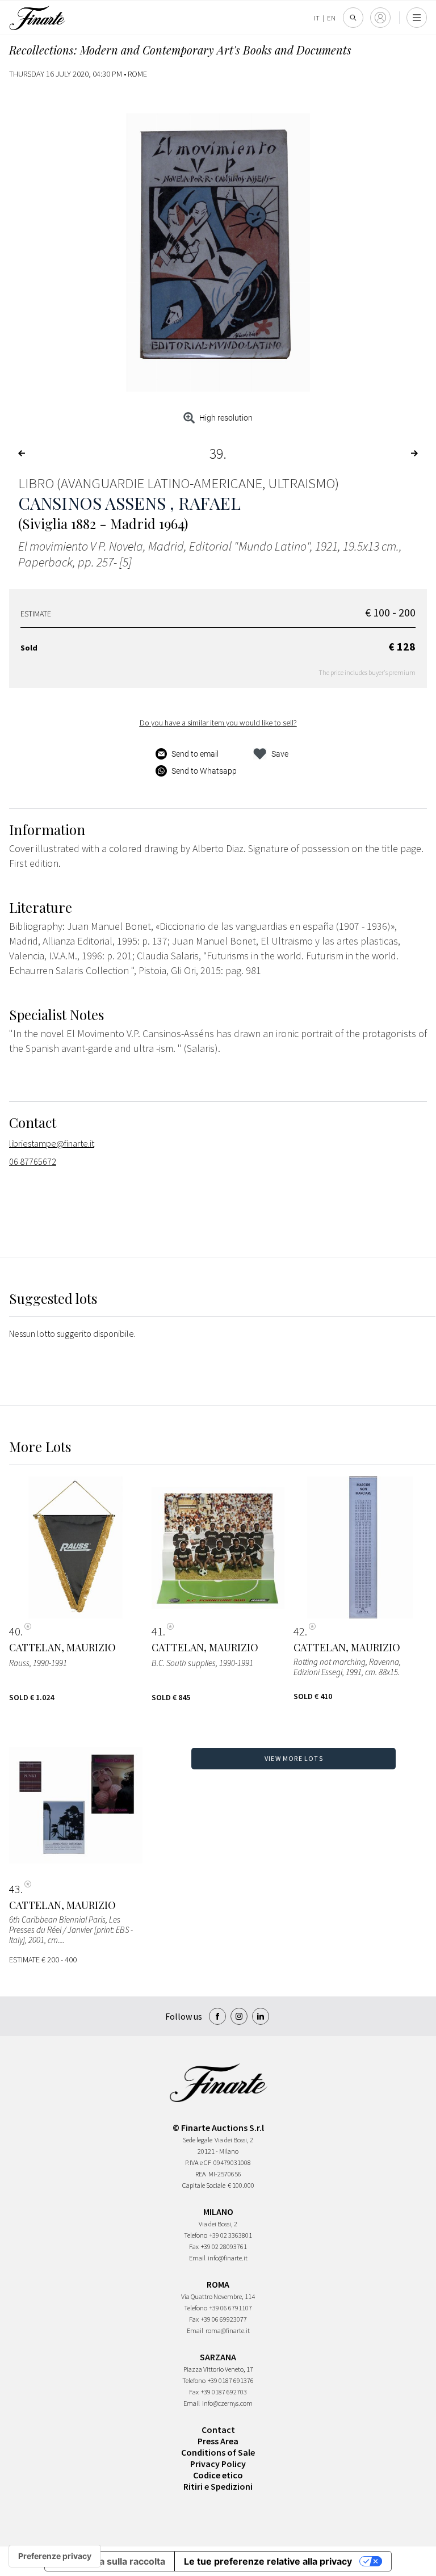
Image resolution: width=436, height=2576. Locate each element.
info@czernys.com (227, 2403)
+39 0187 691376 (231, 2380)
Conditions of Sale (218, 2452)
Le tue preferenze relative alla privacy (268, 2561)
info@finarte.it (228, 2258)
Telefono (196, 2235)
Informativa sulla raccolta (110, 2561)
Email (197, 2258)
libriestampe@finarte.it (52, 1143)
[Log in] (380, 18)
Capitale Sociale (204, 2185)
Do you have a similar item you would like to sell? (218, 723)
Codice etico (218, 2475)
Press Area (218, 2441)
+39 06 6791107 (231, 2308)
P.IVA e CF (198, 2162)
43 (15, 1889)
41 (157, 1631)
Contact (218, 2430)
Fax (194, 2246)
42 (299, 1631)
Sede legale (198, 2140)
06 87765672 (33, 1161)
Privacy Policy (218, 2464)
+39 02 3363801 (231, 2235)
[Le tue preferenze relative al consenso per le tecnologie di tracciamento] (55, 2556)
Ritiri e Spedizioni (218, 2486)
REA (201, 2174)
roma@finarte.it (228, 2330)
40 (15, 1631)
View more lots (294, 1758)
